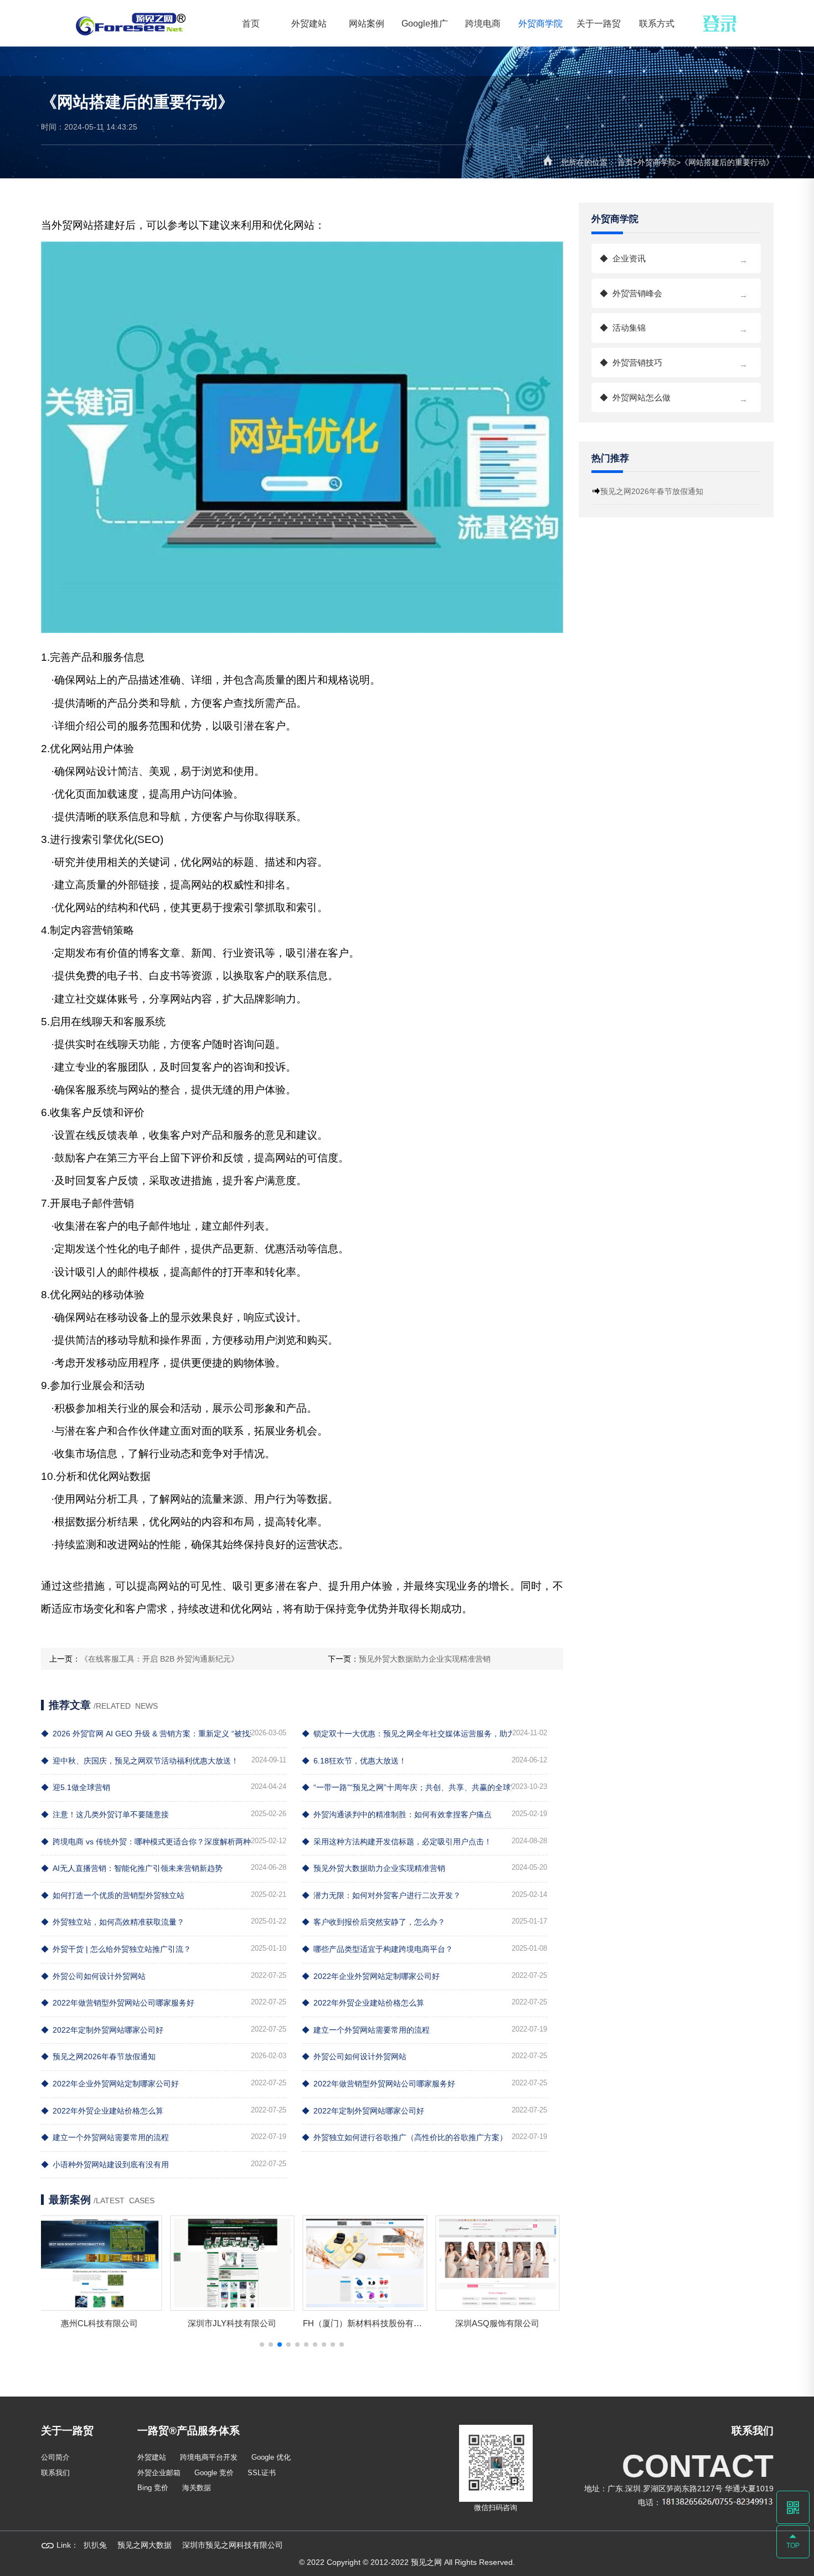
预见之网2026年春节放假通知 (98, 2056)
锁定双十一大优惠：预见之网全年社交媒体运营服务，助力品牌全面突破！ (407, 1734)
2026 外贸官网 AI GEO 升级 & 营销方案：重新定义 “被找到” (146, 1734)
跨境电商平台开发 (209, 2457)
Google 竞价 (214, 2473)
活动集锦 (674, 328)
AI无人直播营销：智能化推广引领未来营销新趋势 (132, 1868)
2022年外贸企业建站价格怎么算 (363, 2003)
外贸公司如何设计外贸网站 (93, 1976)
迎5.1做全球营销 (76, 1787)
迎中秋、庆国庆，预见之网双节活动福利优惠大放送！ (140, 1761)
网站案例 (367, 23)
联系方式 (657, 23)
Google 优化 (271, 2457)
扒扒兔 (95, 2545)
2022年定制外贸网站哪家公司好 (102, 2030)
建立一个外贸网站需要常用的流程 (366, 2030)
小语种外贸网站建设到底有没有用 (105, 2164)
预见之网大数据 (145, 2545)
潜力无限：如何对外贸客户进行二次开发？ (381, 1895)
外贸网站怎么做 (674, 398)
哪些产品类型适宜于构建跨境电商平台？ (377, 1949)
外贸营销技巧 (674, 363)
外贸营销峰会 (674, 294)
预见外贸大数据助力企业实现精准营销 (425, 1659)
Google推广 (425, 23)
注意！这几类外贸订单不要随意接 (105, 1814)
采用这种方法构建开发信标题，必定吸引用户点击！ (397, 1842)
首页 (251, 23)
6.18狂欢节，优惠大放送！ (354, 1761)
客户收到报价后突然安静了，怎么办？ (373, 1922)
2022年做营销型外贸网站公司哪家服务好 (118, 2003)
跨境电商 (483, 23)
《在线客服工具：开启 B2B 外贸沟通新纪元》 (159, 1659)
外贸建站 (309, 23)
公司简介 (55, 2457)
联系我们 (55, 2473)
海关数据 (197, 2488)
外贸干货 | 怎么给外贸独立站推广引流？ (116, 1949)
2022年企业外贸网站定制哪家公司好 (371, 1976)
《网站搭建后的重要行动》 (727, 162)
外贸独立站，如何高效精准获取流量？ (113, 1922)
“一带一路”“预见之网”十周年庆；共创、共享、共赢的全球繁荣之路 (407, 1787)
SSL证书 (262, 2473)
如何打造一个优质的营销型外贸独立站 (113, 1895)
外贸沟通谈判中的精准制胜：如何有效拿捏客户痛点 (397, 1814)
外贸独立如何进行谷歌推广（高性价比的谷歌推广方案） (405, 2137)
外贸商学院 (540, 23)
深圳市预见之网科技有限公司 (233, 2545)
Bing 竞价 (153, 2488)
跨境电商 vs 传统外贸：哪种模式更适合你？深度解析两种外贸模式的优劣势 (146, 1842)
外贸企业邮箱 (159, 2473)
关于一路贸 (599, 23)
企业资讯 (674, 259)
